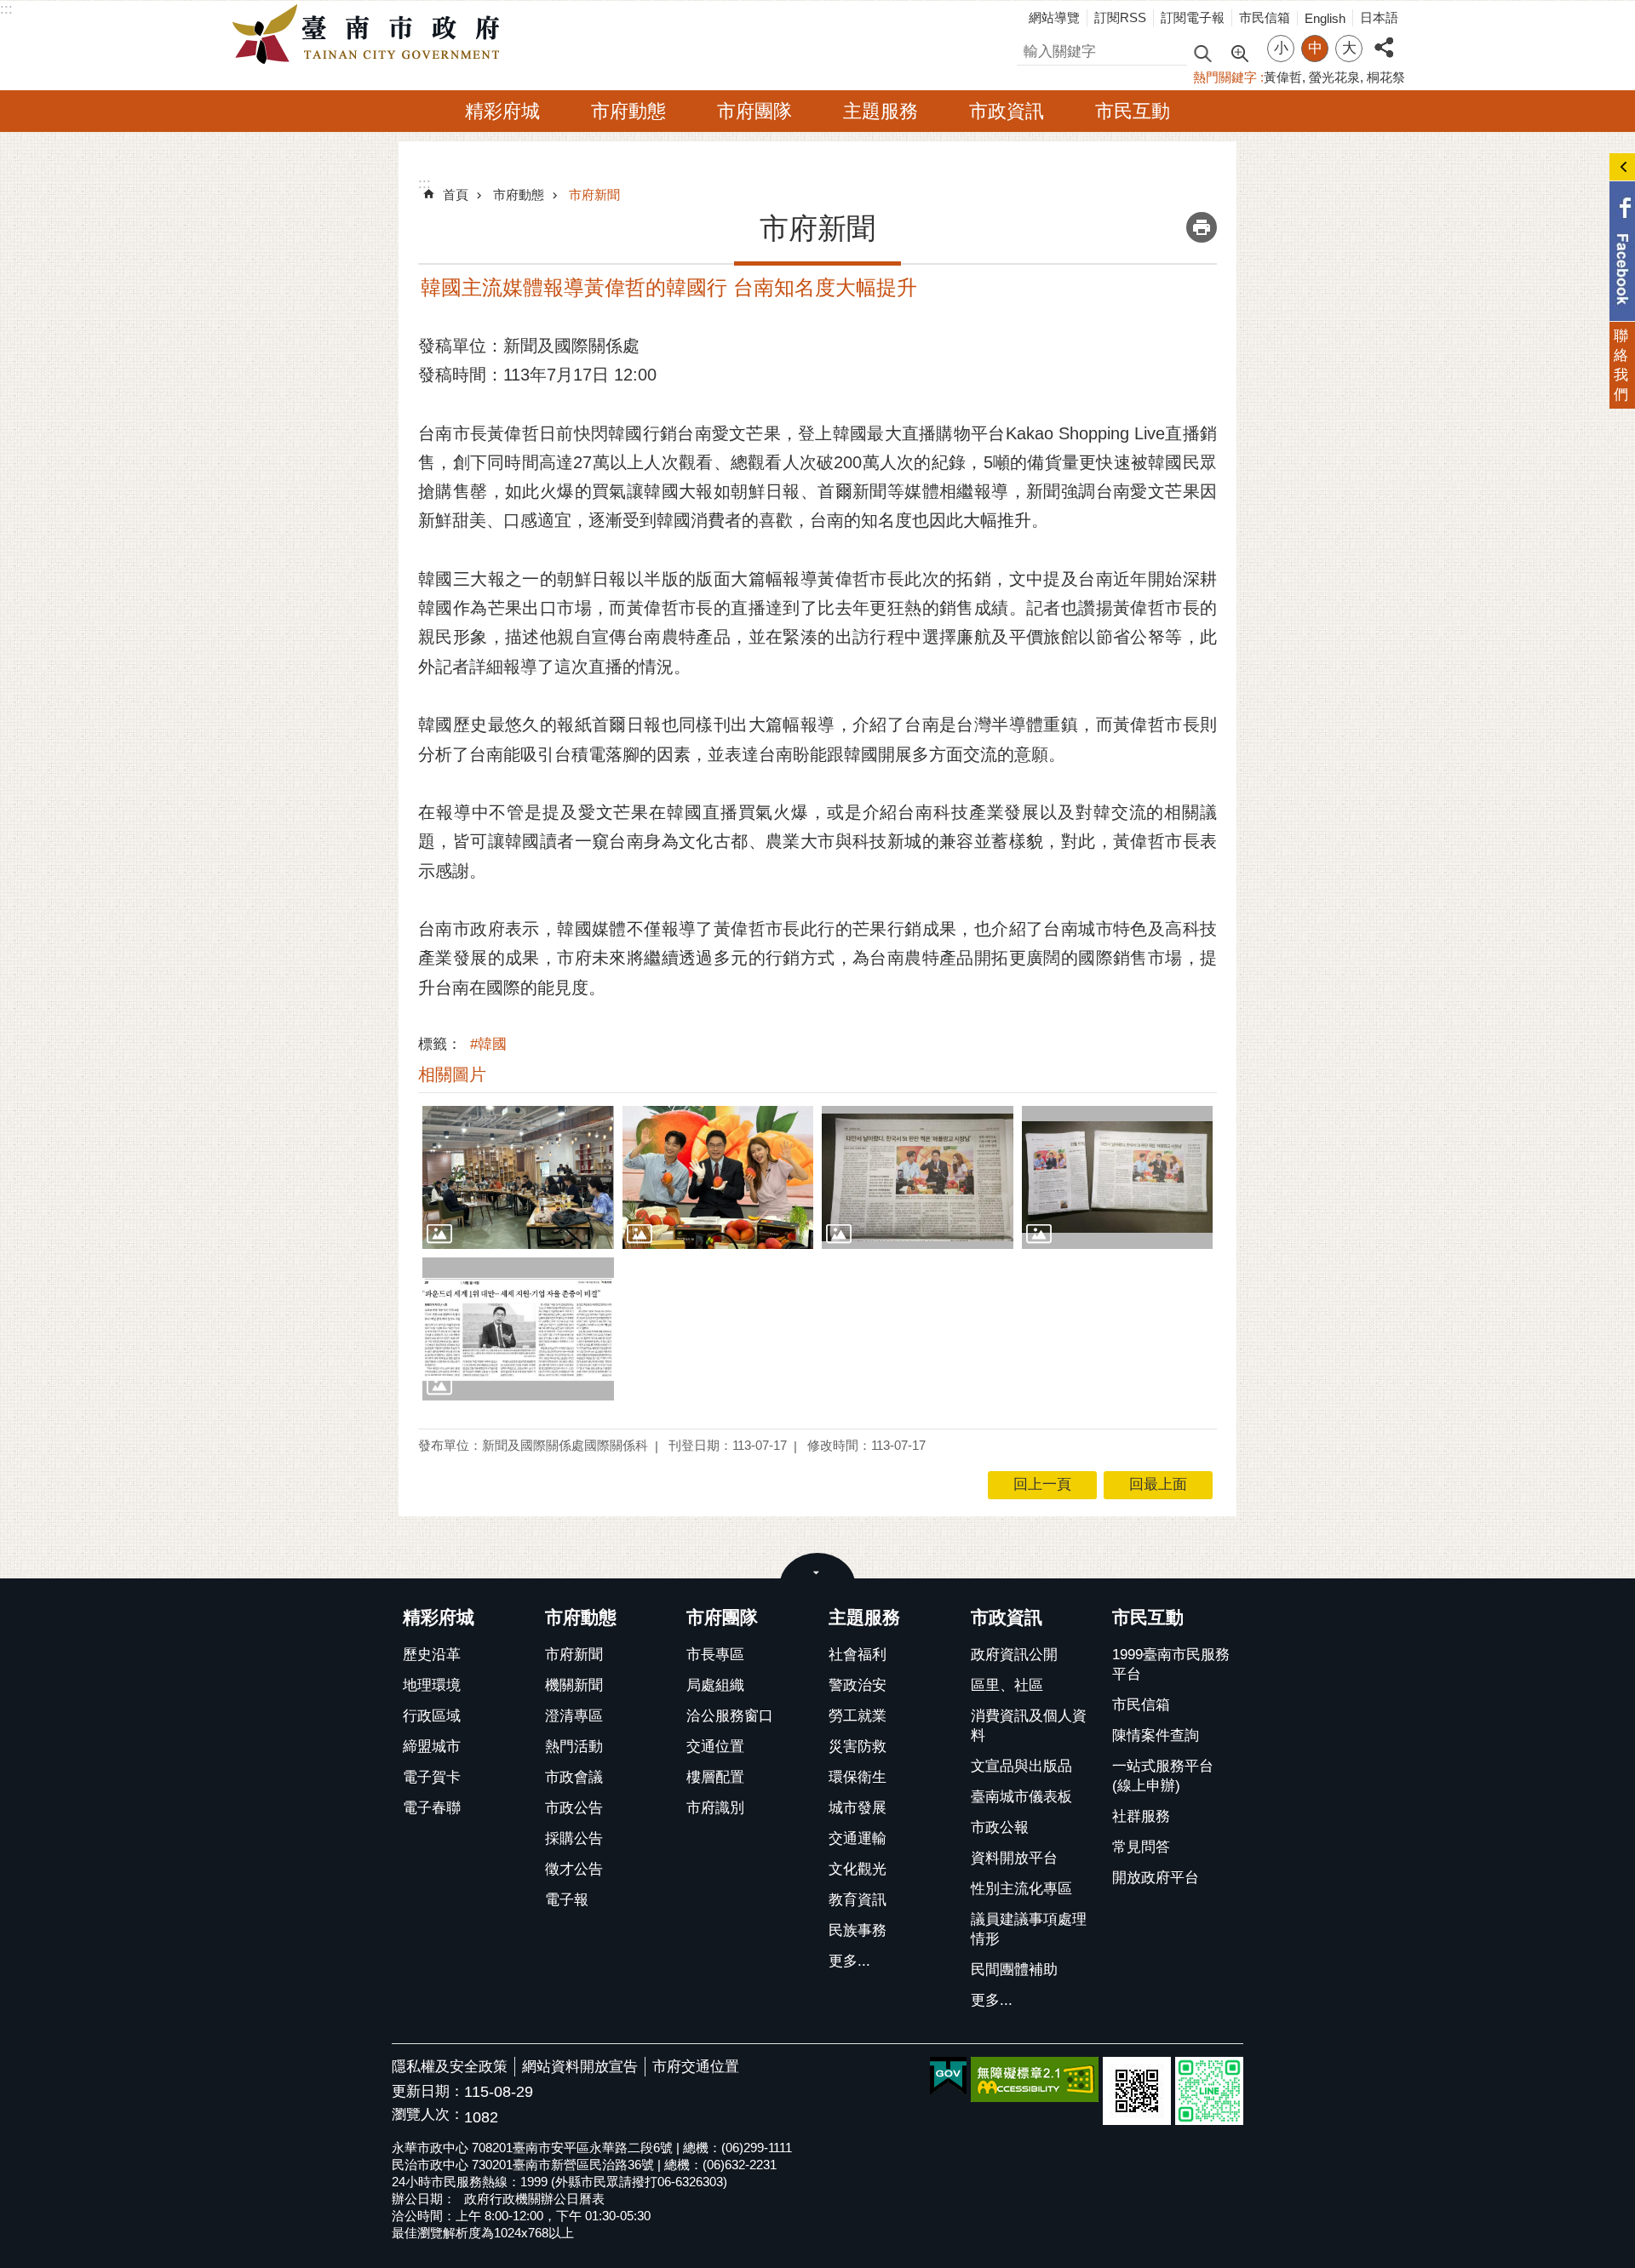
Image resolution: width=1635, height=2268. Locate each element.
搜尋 (1031, 49)
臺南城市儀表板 (1021, 1797)
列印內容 (1202, 227)
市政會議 (574, 1777)
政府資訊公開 (1014, 1655)
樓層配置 (715, 1777)
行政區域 (432, 1716)
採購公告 (574, 1838)
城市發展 (858, 1808)
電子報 (567, 1900)
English (1325, 18)
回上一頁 (1042, 1484)
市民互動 (1133, 111)
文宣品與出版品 (1021, 1766)
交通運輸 (858, 1838)
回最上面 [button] (1158, 1484)
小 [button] (1281, 48)
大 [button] (1349, 48)
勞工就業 (858, 1716)
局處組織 (715, 1685)
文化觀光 (858, 1869)
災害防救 (858, 1747)
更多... (849, 1961)
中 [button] (1315, 48)
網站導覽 (1054, 17)
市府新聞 (594, 195)
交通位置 (715, 1747)
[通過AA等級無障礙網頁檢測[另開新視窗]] (1035, 2079)
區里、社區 (1007, 1685)
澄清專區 (574, 1716)
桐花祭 (1386, 77)
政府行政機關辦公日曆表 (534, 2199)
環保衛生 (858, 1777)
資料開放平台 (1014, 1858)
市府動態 (628, 111)
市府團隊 (754, 111)
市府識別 (715, 1808)
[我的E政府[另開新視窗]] (948, 2076)
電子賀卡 (432, 1777)
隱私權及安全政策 (450, 2067)
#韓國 (488, 1044)
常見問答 (1141, 1847)
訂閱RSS (1120, 17)
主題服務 (881, 111)
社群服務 (1141, 1816)
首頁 (456, 195)
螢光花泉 (1334, 77)
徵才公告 (574, 1869)
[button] (518, 1177)
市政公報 (1000, 1827)
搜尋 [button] (1202, 52)
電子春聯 (432, 1808)
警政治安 (858, 1685)
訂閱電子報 (1193, 17)
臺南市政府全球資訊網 (370, 35)
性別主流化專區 (1021, 1889)
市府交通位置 (696, 2067)
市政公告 (574, 1808)
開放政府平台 (1156, 1878)
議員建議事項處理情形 (1029, 1929)
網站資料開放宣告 (580, 2067)
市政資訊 (1007, 111)
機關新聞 (574, 1685)
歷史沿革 (432, 1655)
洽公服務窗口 (730, 1716)
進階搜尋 (1239, 52)
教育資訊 (858, 1900)
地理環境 (432, 1685)
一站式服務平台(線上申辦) (1163, 1776)
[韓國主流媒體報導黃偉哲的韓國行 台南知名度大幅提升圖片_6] (1137, 2091)
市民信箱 (1265, 17)
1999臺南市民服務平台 (1171, 1664)
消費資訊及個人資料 (1029, 1726)
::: (6, 9)
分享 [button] (1384, 38)
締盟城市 (432, 1747)
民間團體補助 (1014, 1970)
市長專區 (715, 1655)
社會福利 (858, 1655)
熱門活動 (574, 1747)
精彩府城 (502, 111)
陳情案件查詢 (1156, 1735)
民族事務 (858, 1930)
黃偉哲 (1283, 77)
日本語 (1379, 17)
